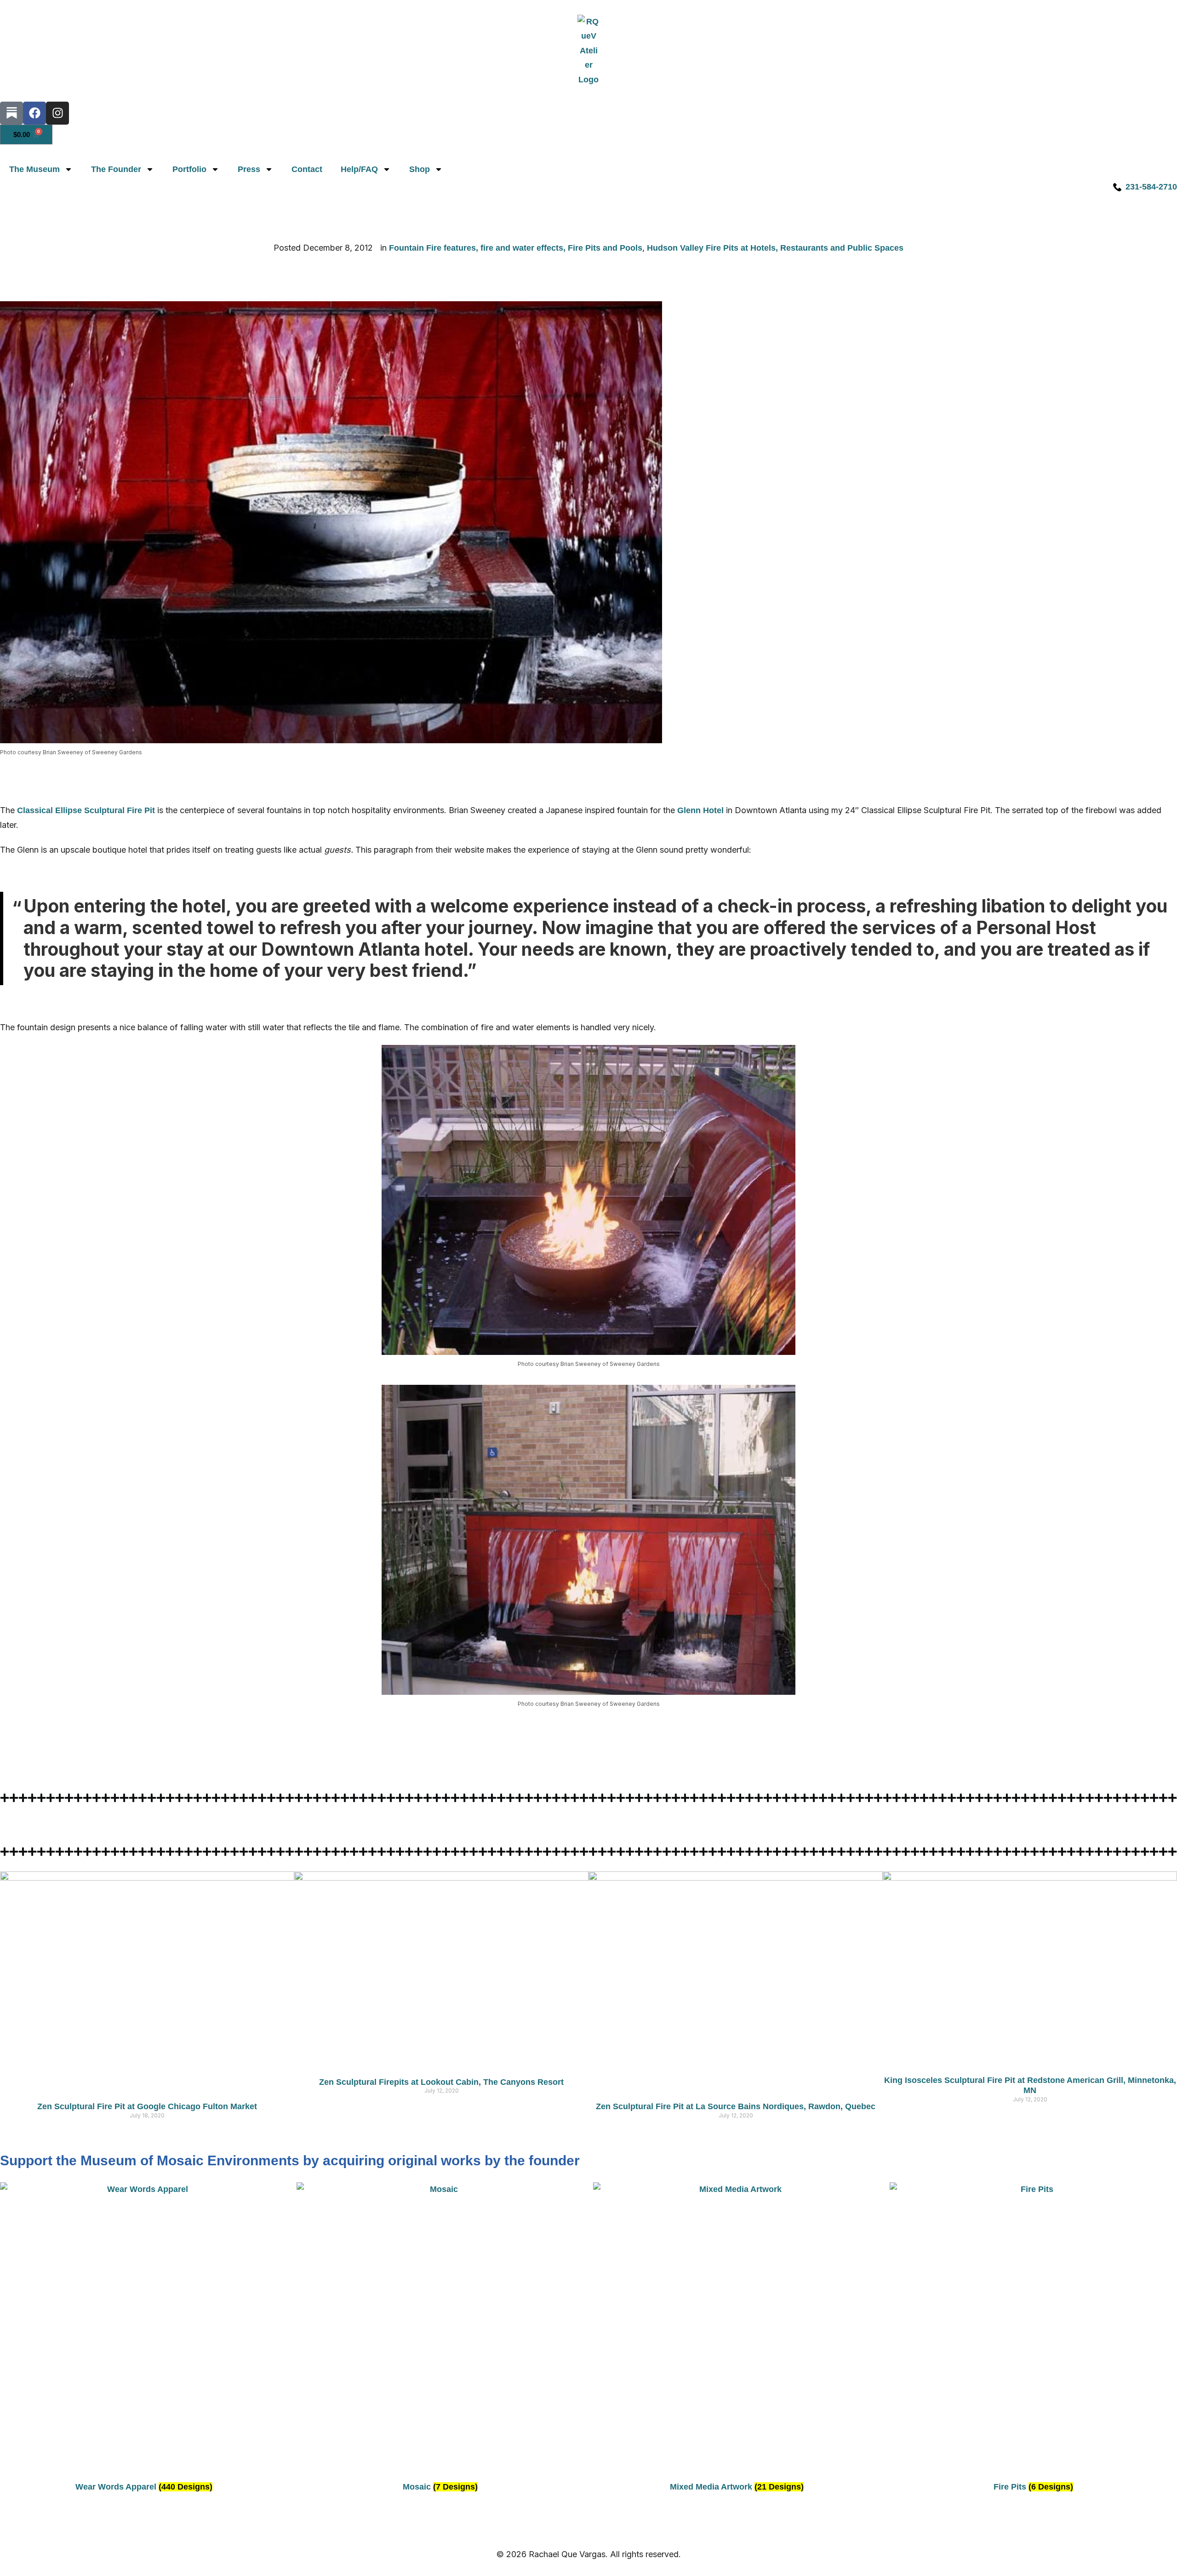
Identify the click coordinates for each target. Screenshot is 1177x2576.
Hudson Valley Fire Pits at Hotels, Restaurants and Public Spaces (775, 248)
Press (249, 169)
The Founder (116, 169)
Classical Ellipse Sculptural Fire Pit (86, 810)
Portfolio (189, 169)
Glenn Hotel (700, 810)
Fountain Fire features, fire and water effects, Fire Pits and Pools (516, 248)
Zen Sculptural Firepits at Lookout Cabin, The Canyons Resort (441, 2082)
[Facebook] (34, 113)
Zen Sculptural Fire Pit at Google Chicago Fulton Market (147, 2106)
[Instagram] (57, 113)
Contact (307, 169)
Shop (420, 169)
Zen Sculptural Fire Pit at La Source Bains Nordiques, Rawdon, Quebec (736, 2106)
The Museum (34, 169)
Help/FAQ (359, 169)
